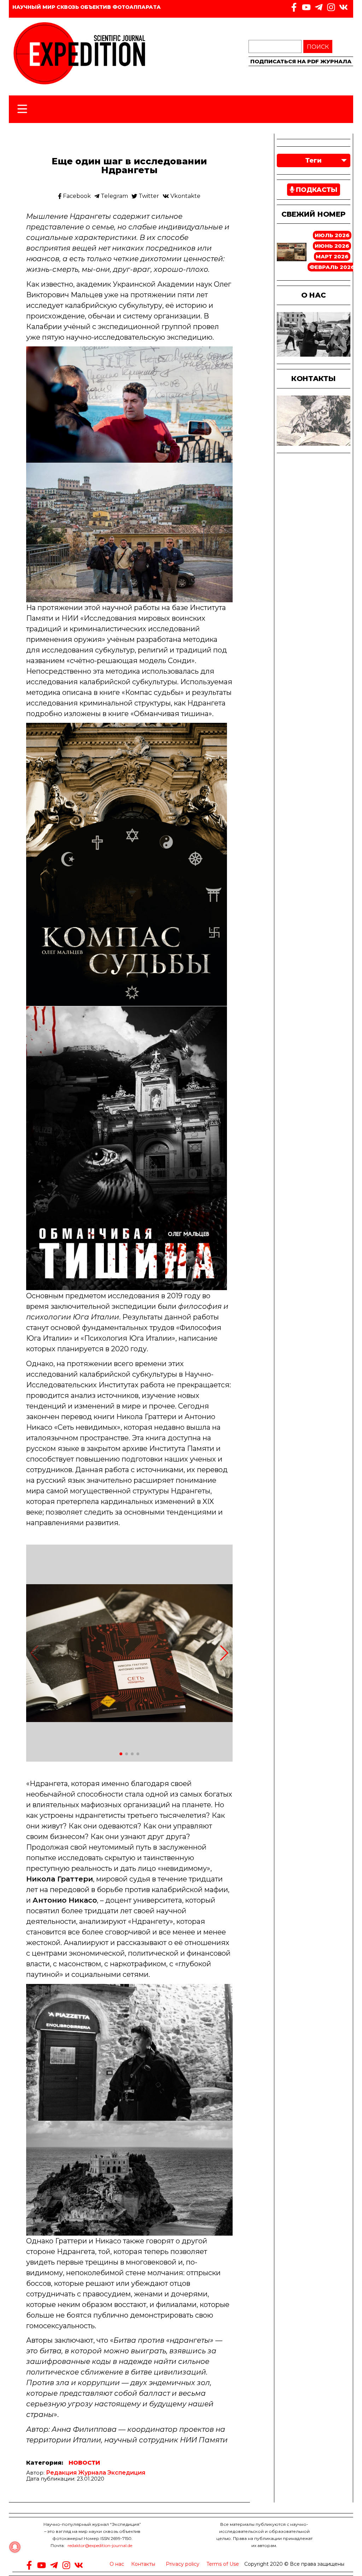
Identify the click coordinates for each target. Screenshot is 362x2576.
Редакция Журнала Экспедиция (96, 2473)
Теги (313, 160)
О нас (117, 2564)
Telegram (114, 196)
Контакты (143, 2564)
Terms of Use (223, 2564)
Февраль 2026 (332, 267)
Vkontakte (185, 196)
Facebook (76, 196)
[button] (224, 1653)
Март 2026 (332, 256)
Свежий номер (313, 214)
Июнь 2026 (332, 246)
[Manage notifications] (15, 2547)
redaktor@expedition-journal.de (100, 2545)
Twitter (148, 196)
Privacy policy (183, 2564)
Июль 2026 (332, 235)
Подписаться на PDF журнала (301, 61)
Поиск (318, 47)
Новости (84, 2463)
